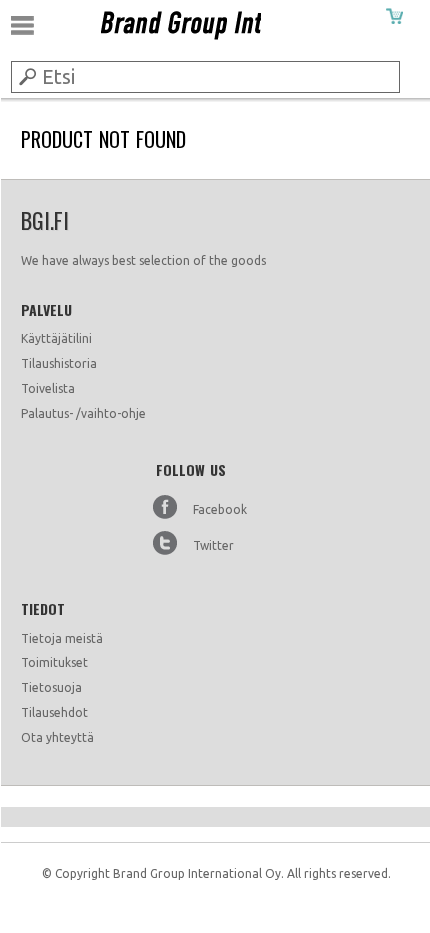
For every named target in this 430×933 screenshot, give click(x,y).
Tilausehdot (54, 712)
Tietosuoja (51, 687)
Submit (26, 76)
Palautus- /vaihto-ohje (83, 413)
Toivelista (48, 388)
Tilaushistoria (59, 363)
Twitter (213, 545)
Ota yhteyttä (57, 737)
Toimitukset (54, 662)
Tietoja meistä (62, 638)
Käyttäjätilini (56, 338)
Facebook (220, 509)
